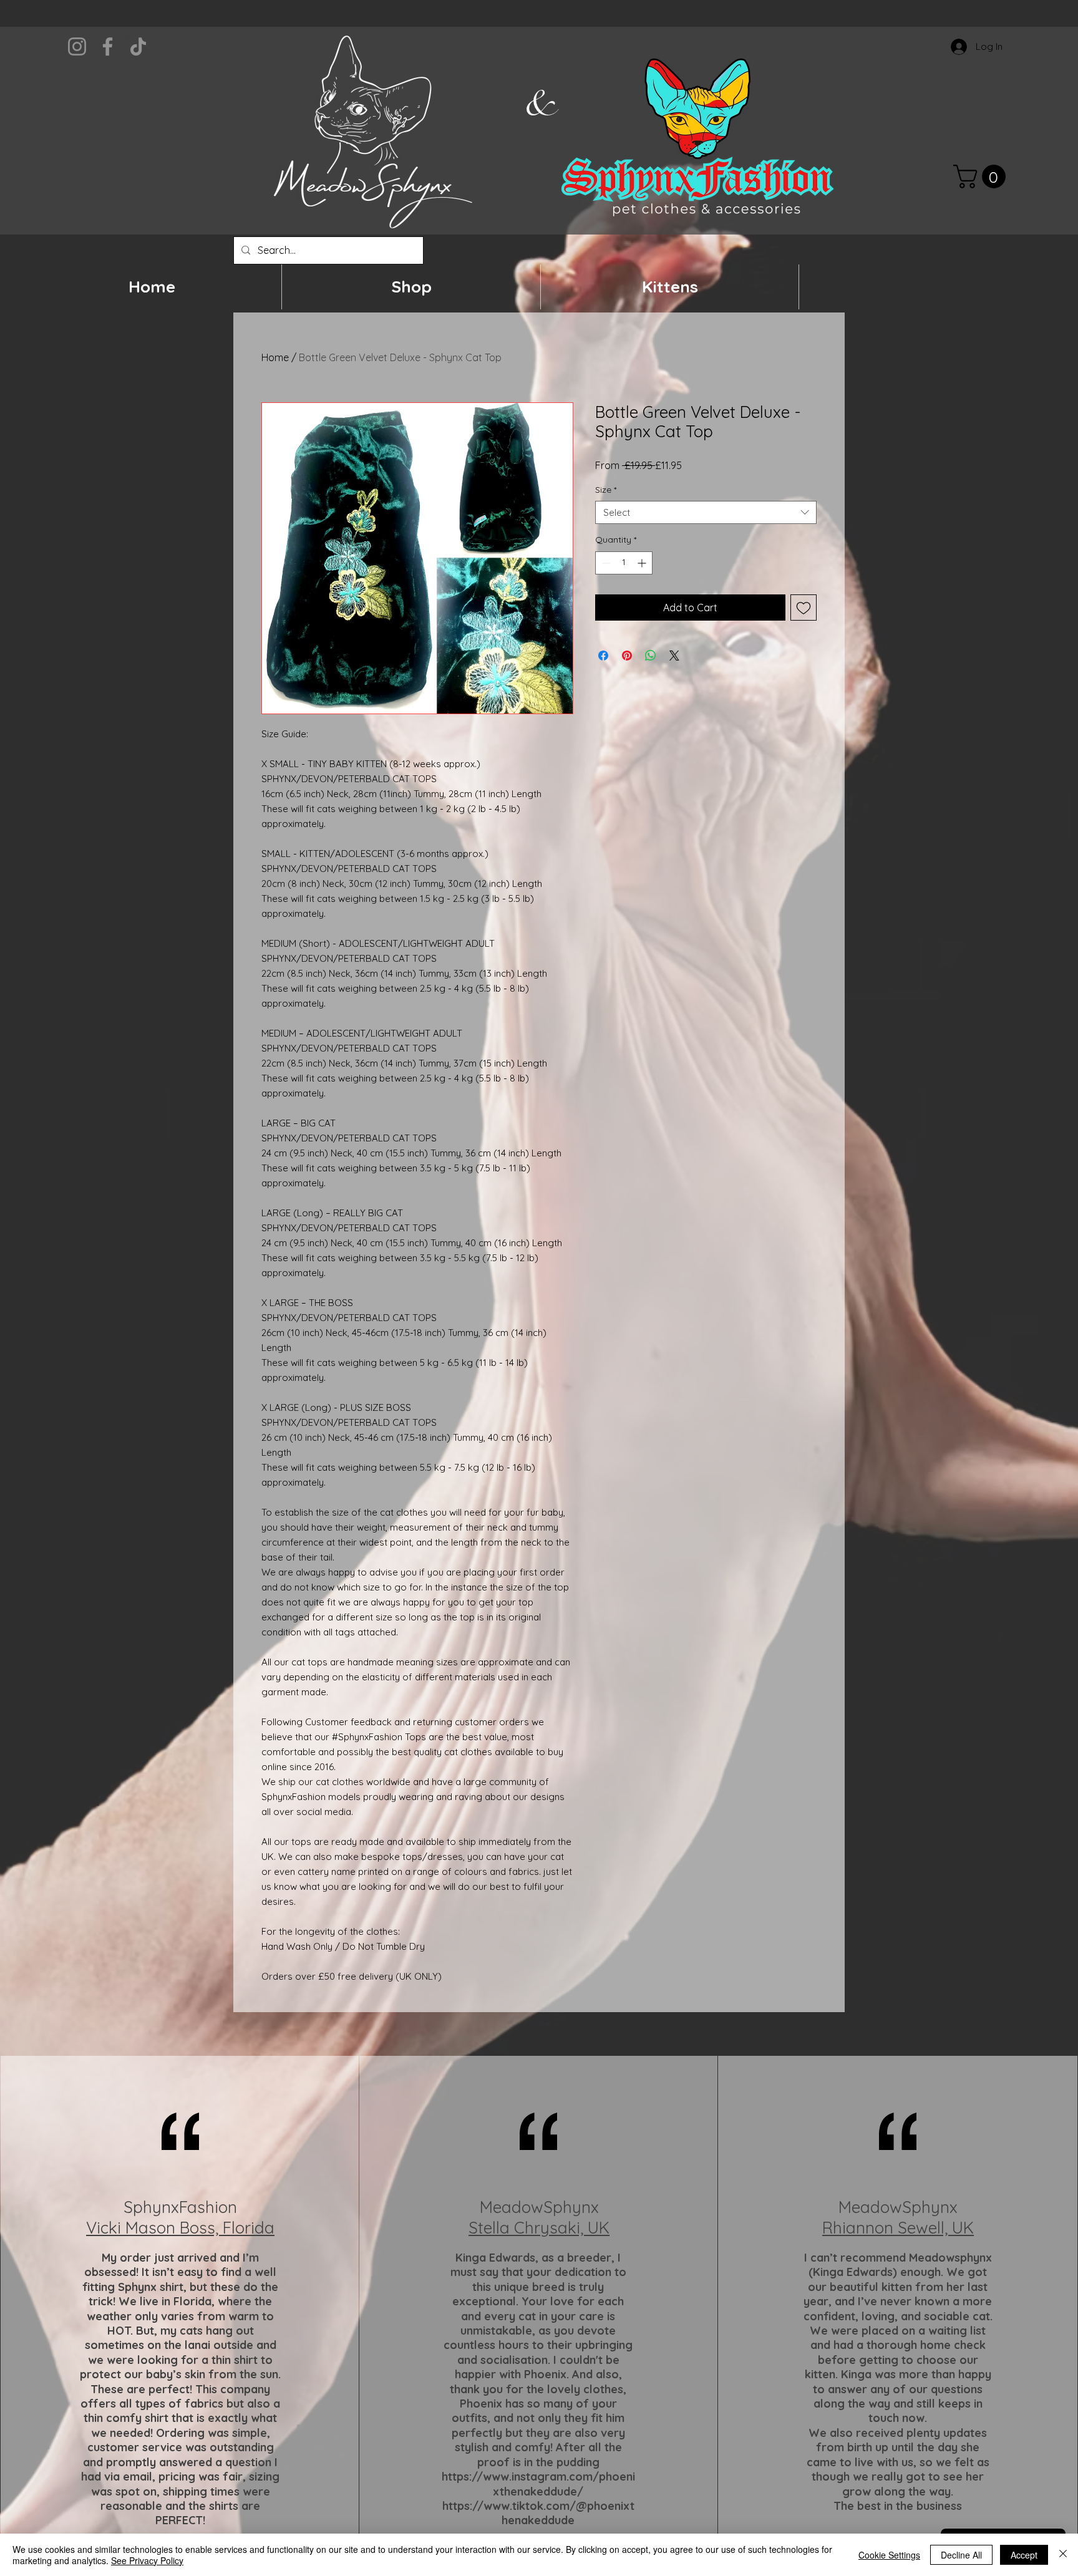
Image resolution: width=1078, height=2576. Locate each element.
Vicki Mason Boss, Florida (180, 2228)
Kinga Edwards (495, 2258)
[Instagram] (77, 46)
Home (275, 357)
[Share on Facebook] (603, 656)
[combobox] (706, 513)
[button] (982, 177)
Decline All (961, 2555)
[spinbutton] (624, 563)
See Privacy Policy (147, 2560)
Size (606, 490)
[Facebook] (108, 46)
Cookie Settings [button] (889, 2555)
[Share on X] (674, 656)
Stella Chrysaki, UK (539, 2228)
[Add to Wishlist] (804, 608)
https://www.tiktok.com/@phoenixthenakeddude (538, 2513)
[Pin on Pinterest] (627, 656)
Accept (1024, 2555)
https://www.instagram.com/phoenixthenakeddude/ (538, 2484)
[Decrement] (605, 563)
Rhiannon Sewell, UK (898, 2228)
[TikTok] (138, 46)
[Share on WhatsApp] (651, 656)
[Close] (1063, 2555)
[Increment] (643, 563)
